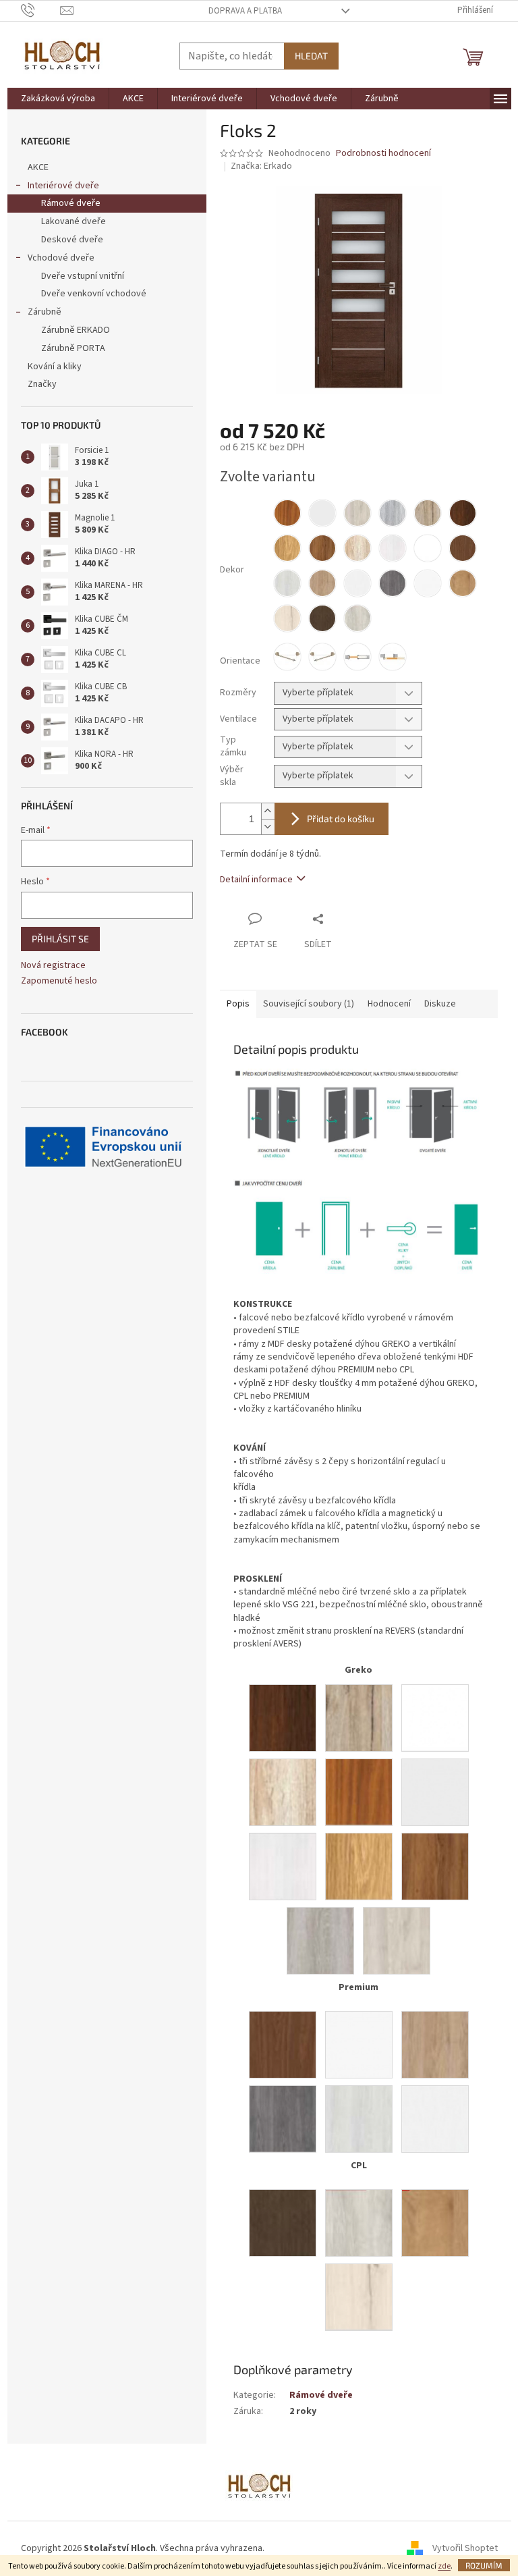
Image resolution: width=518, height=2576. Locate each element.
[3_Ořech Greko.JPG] (283, 1717)
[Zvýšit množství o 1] (268, 811)
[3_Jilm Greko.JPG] (397, 1940)
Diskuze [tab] (440, 1004)
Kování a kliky (55, 367)
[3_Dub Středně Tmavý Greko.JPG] (435, 1866)
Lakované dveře (74, 221)
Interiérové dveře (63, 186)
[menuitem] (58, 99)
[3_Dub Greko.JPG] (359, 1866)
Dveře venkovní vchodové (94, 294)
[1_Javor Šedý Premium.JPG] (359, 2118)
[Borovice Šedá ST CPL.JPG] (359, 2222)
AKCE (38, 167)
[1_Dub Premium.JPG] (435, 2044)
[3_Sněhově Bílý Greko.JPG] (435, 1717)
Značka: (261, 166)
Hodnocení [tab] (389, 1004)
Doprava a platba (245, 11)
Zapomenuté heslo (59, 981)
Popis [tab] (238, 1004)
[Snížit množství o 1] (268, 827)
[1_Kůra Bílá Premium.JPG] (435, 2118)
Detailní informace (256, 880)
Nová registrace (53, 966)
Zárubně (45, 312)
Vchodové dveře (61, 258)
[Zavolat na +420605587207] (41, 10)
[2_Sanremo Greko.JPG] (359, 1717)
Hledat (311, 56)
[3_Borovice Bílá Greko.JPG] (283, 1866)
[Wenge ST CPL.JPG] (283, 2222)
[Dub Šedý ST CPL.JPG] (359, 2297)
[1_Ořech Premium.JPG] (283, 2044)
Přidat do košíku (341, 819)
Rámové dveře (71, 203)
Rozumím (484, 2565)
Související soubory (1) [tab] (309, 1004)
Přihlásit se (60, 939)
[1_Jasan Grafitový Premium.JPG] (283, 2118)
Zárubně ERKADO (76, 330)
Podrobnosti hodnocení (383, 154)
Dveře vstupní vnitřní (83, 276)
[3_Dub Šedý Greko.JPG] (320, 1940)
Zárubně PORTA (73, 348)
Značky (42, 384)
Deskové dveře (72, 240)
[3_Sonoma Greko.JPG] (283, 1792)
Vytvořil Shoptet (465, 2548)
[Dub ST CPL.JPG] (435, 2222)
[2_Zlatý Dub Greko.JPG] (359, 1792)
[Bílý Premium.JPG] (359, 2044)
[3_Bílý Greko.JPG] (435, 1792)
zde (444, 2566)
